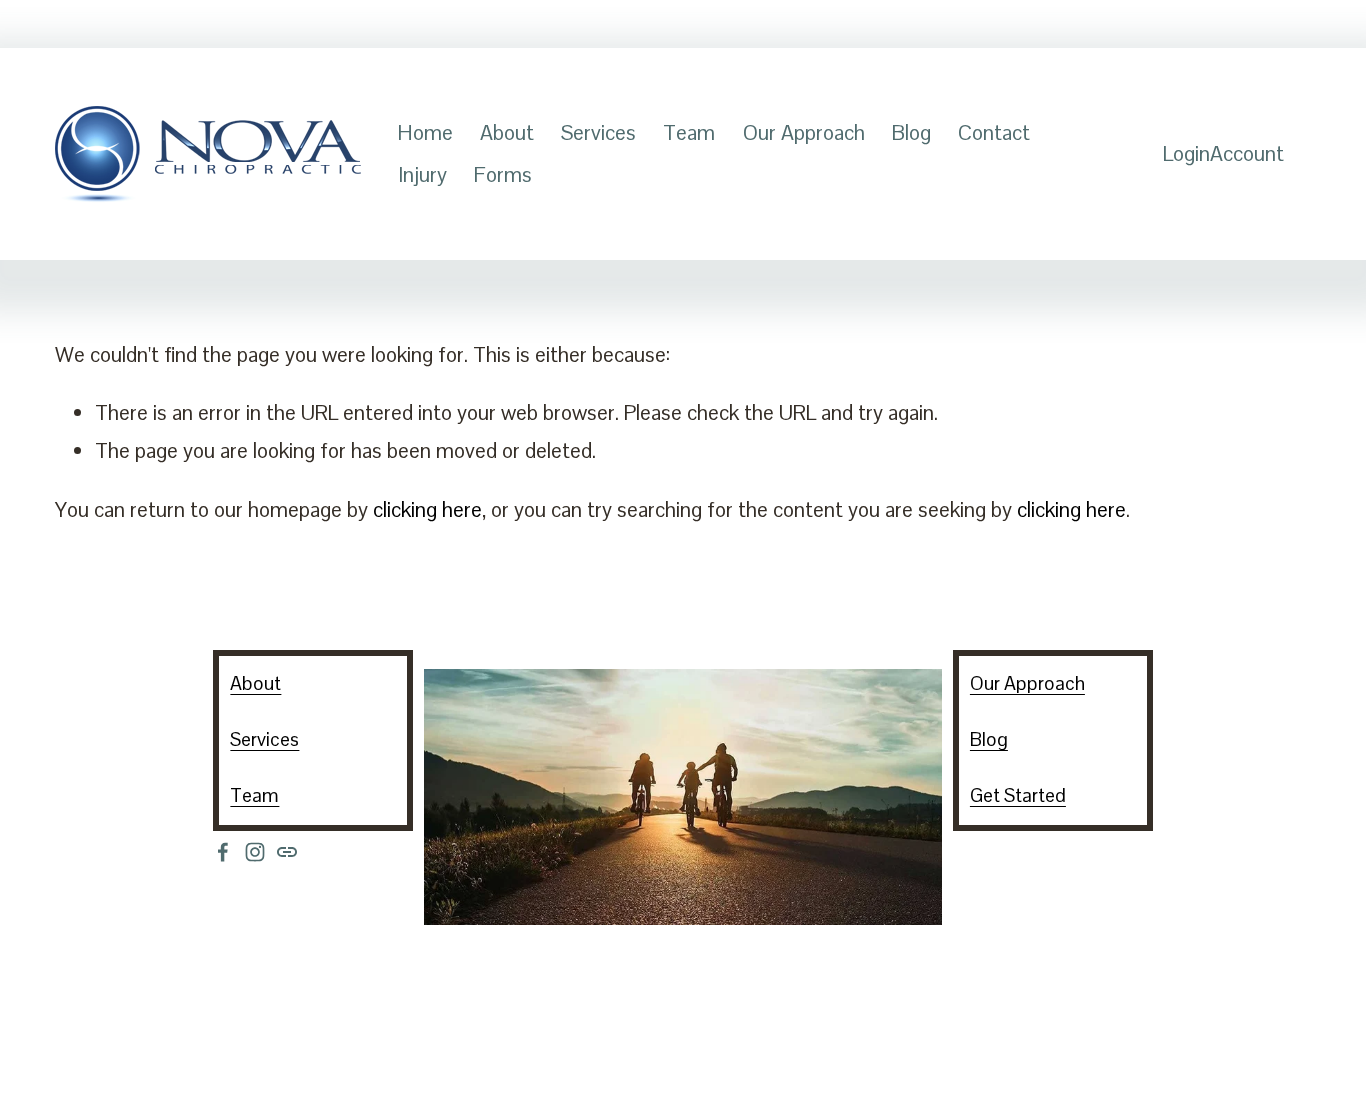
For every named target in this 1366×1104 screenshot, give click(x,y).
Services (598, 132)
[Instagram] (255, 852)
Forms (503, 174)
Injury (422, 174)
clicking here (427, 509)
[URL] (287, 852)
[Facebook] (223, 852)
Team (689, 132)
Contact (994, 132)
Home (425, 132)
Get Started (1018, 795)
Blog (911, 132)
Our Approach (804, 132)
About (507, 132)
